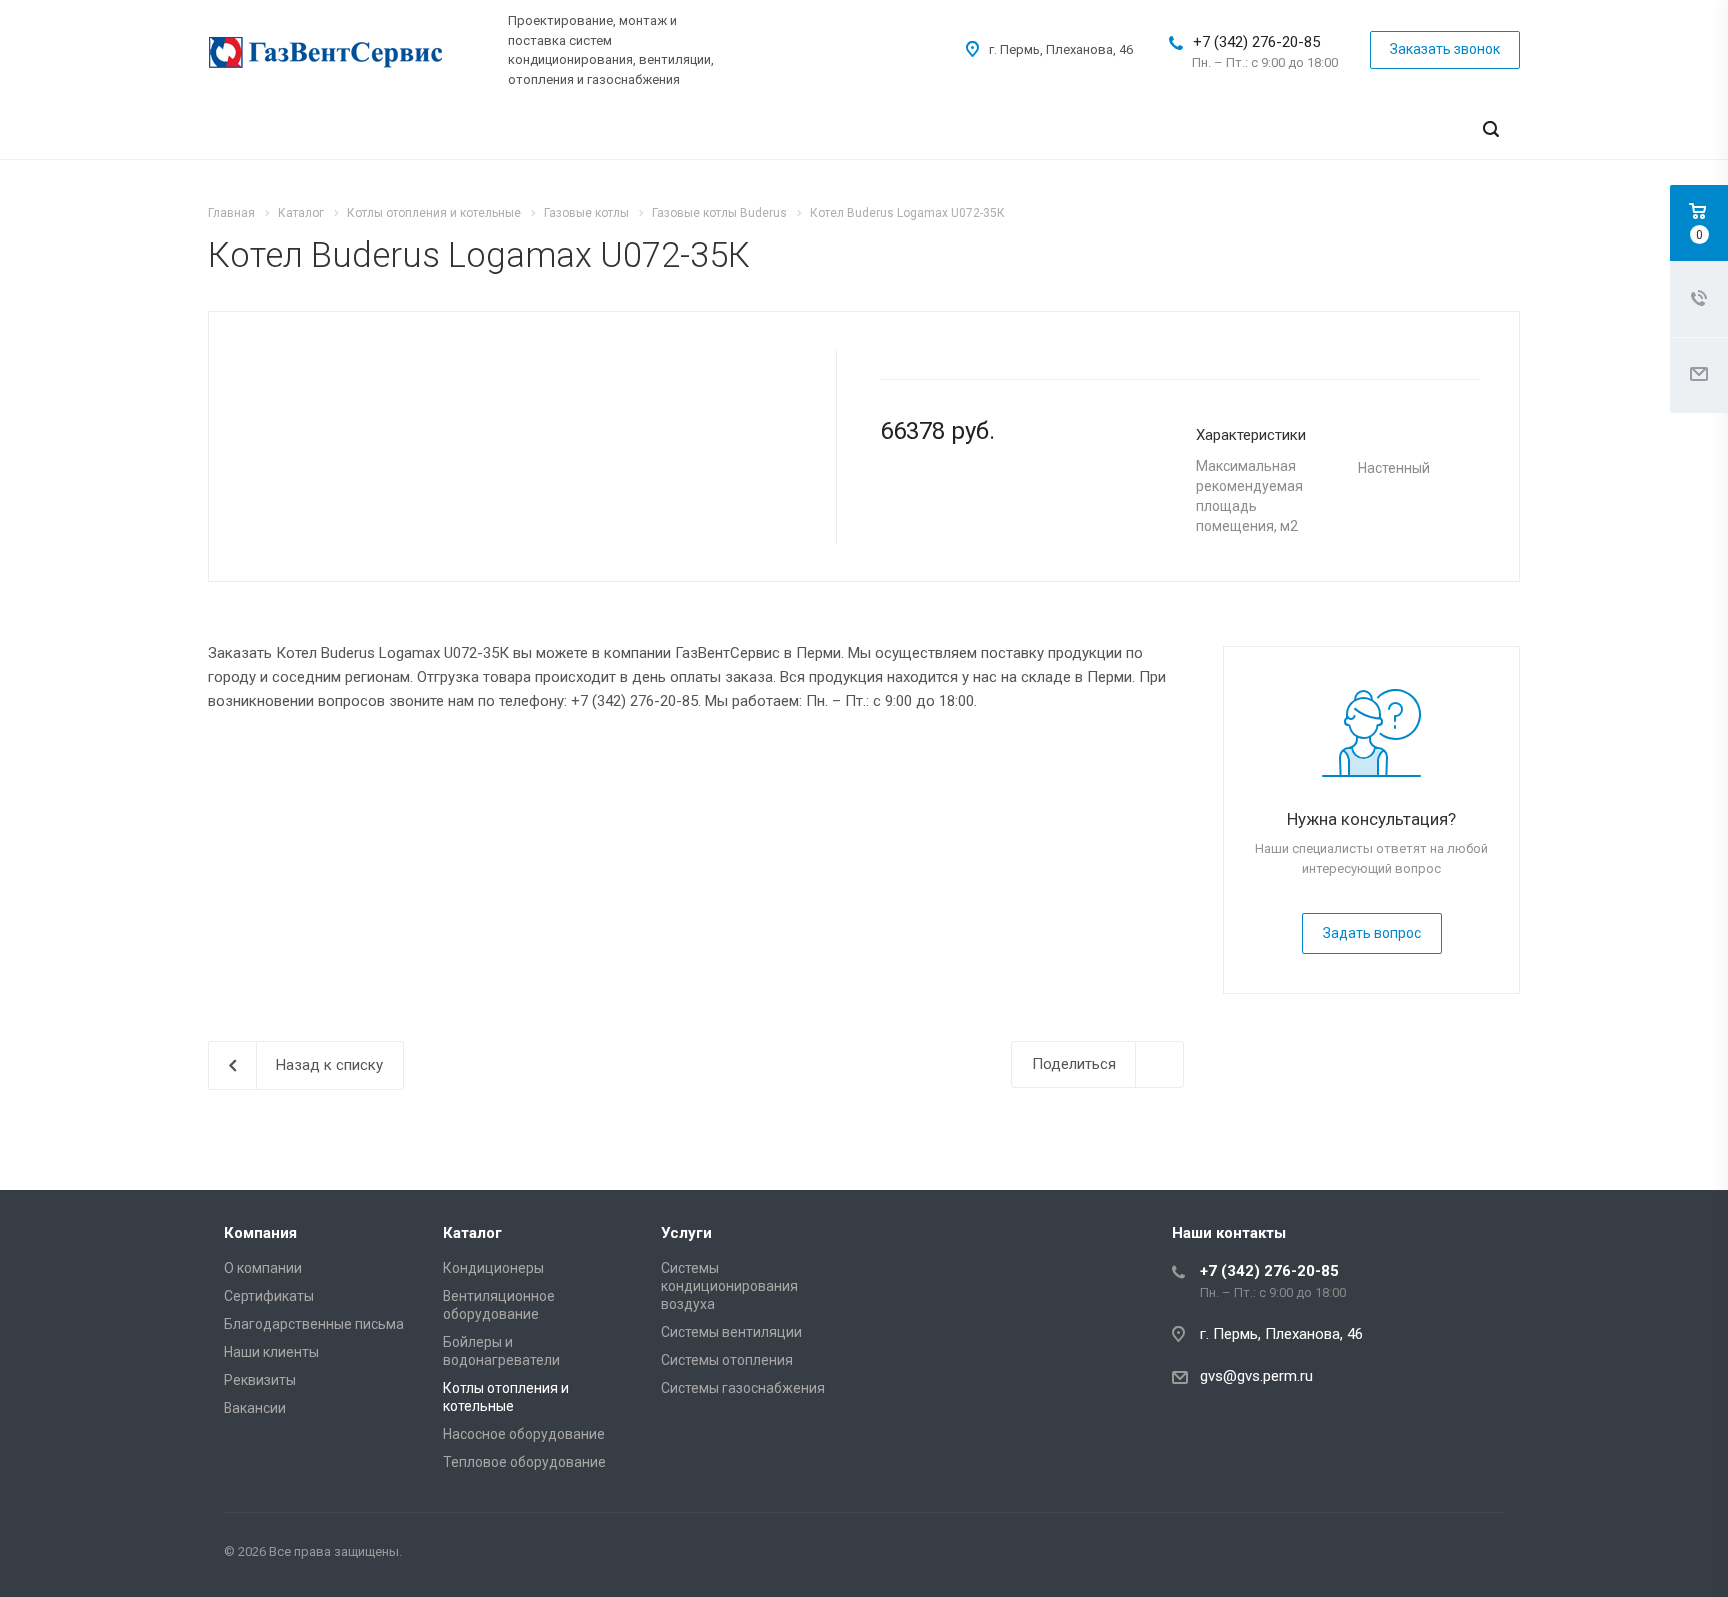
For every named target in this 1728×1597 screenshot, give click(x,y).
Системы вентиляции (731, 1332)
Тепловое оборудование (524, 1462)
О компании (263, 1268)
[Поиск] (1491, 129)
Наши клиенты (271, 1352)
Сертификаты (269, 1296)
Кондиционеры (493, 1268)
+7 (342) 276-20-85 (1256, 42)
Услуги (686, 1233)
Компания (260, 1233)
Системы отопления (727, 1360)
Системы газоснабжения (743, 1388)
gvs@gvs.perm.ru (1256, 1376)
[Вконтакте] (1484, 1555)
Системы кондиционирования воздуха (729, 1286)
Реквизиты (260, 1380)
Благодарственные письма (314, 1324)
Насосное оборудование (524, 1434)
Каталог (472, 1233)
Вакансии (255, 1408)
